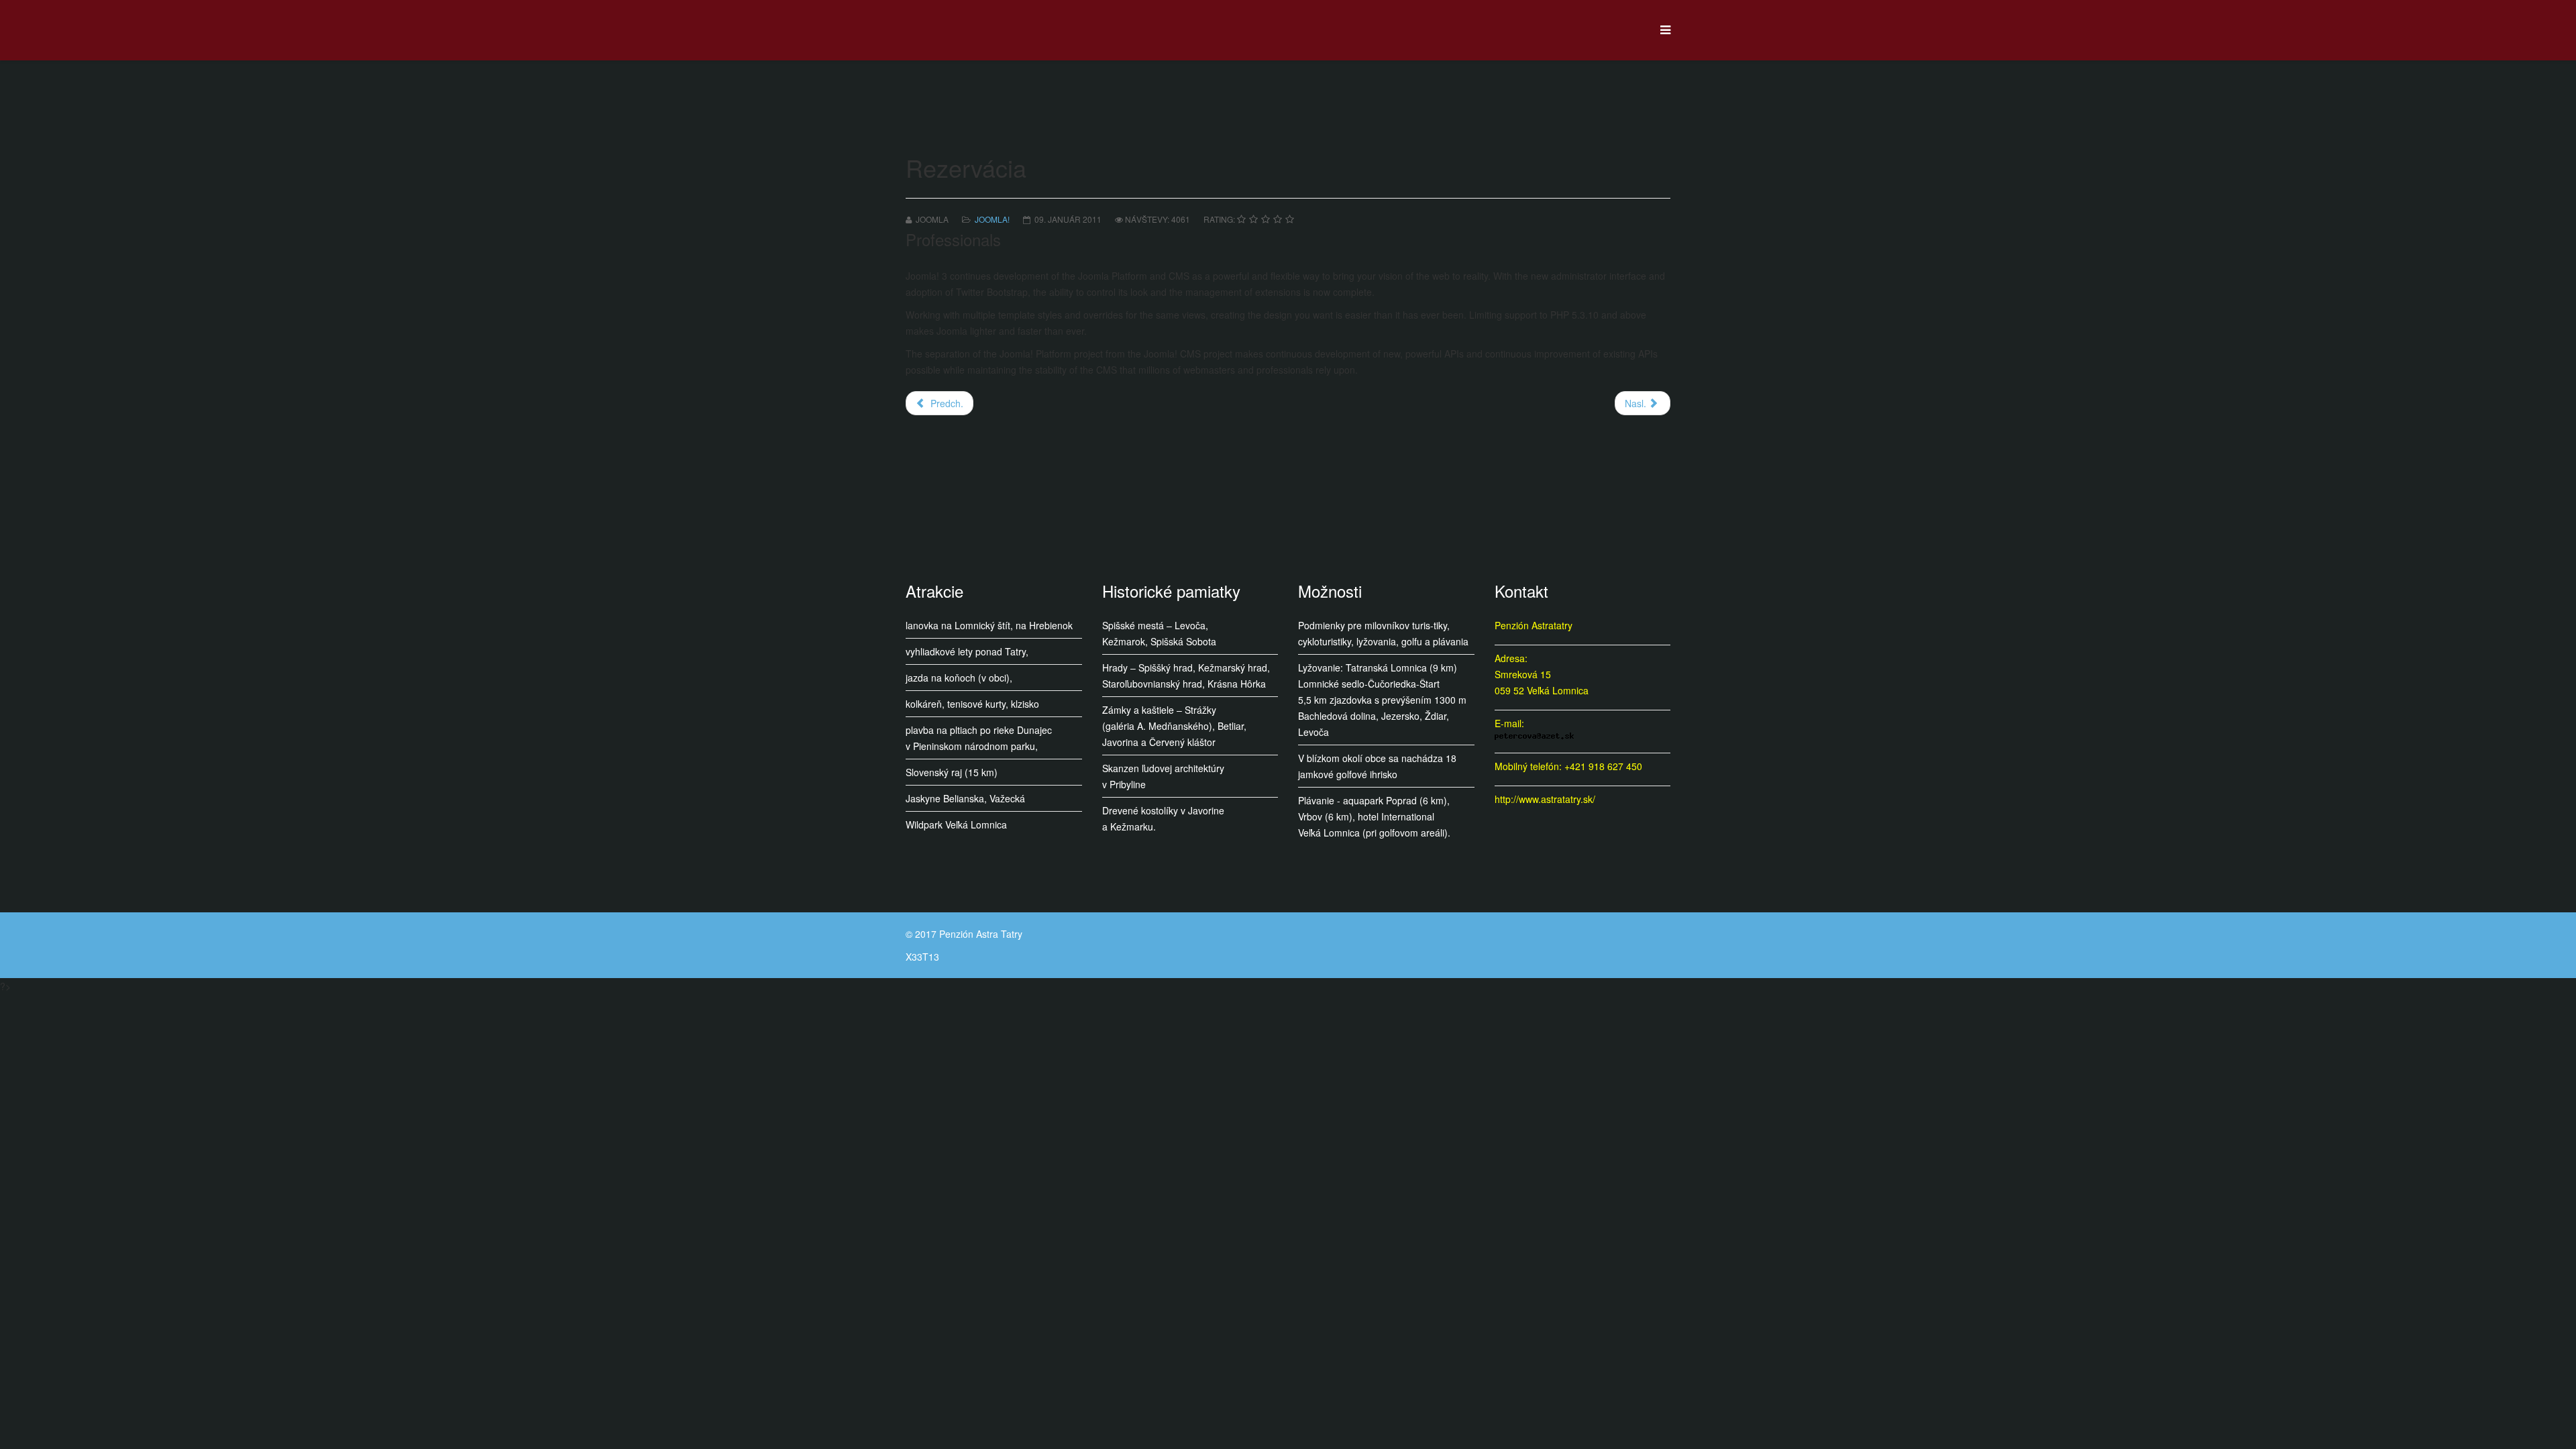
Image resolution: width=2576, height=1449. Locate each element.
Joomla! (992, 219)
